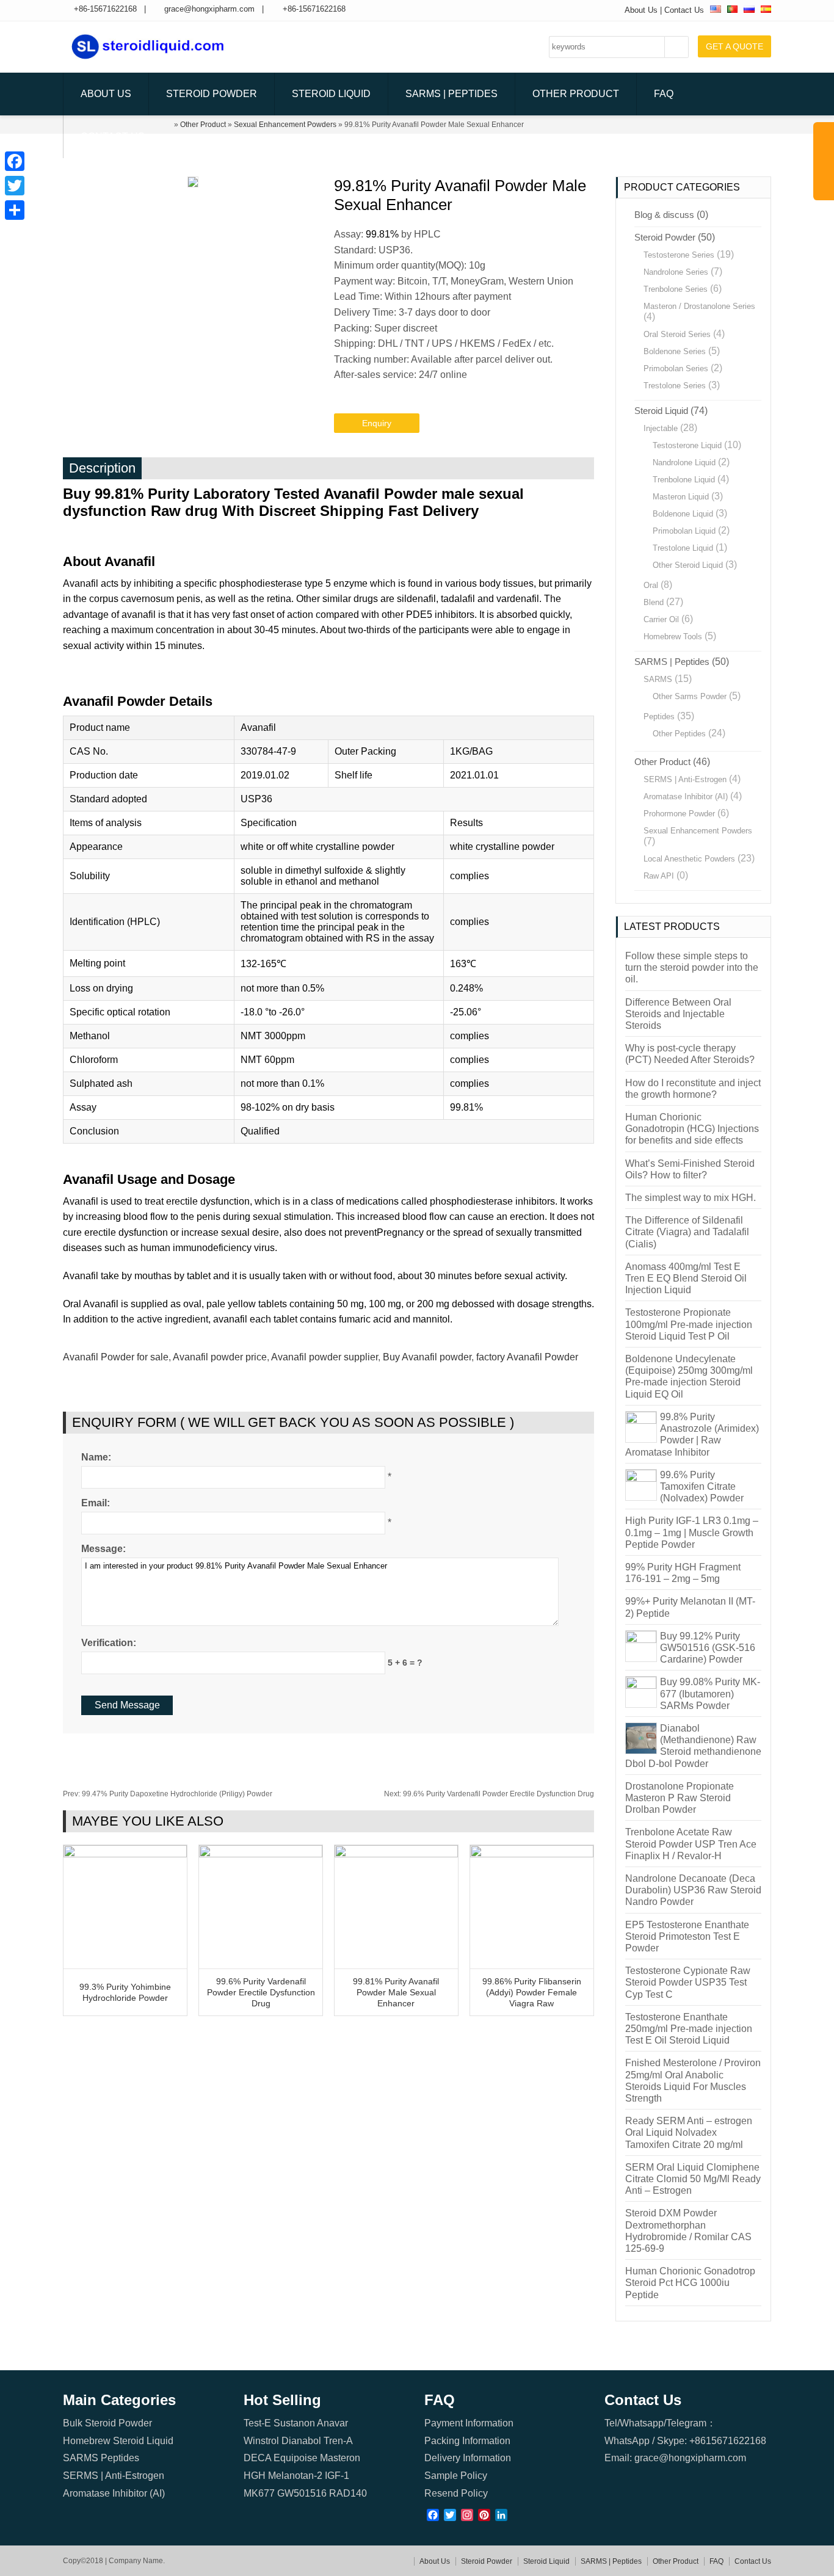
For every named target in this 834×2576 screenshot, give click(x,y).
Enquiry (377, 423)
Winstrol (261, 2441)
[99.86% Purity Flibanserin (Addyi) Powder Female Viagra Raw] (532, 1854)
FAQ (664, 94)
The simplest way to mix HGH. (691, 1198)
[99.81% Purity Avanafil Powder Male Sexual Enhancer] (396, 1854)
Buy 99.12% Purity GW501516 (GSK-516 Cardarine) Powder (708, 1648)
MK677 (259, 2493)
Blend (654, 602)
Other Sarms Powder (690, 696)
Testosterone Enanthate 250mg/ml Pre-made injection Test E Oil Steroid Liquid (689, 2029)
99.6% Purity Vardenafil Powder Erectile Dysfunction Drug (489, 1794)
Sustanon (294, 2423)
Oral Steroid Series (677, 334)
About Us (641, 10)
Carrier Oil (661, 619)
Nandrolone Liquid (684, 463)
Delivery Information (468, 2458)
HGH (255, 2476)
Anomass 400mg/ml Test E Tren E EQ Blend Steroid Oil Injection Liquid (686, 1278)
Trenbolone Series (676, 289)
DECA (257, 2458)
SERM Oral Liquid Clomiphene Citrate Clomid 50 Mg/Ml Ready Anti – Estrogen (693, 2179)
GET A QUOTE (734, 46)
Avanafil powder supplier (325, 1357)
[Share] (15, 210)
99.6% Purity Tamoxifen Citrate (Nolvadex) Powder (702, 1486)
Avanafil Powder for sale (116, 1357)
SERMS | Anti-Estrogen (685, 779)
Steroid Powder (212, 94)
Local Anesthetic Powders (689, 859)
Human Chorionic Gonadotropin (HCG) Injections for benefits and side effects (692, 1129)
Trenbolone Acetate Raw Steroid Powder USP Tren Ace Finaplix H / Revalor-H (691, 1844)
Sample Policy (456, 2476)
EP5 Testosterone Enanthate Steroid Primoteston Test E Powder (687, 1936)
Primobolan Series (676, 368)
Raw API (659, 876)
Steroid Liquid (331, 94)
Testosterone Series (679, 255)
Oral (651, 585)
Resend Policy (456, 2493)
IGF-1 (337, 2476)
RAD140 (348, 2493)
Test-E (257, 2423)
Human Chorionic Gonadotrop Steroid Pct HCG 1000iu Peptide (690, 2283)
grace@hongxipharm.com (209, 9)
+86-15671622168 (105, 9)
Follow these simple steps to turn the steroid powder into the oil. (692, 967)
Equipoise (296, 2458)
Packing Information (467, 2441)
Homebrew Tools (673, 637)
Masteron (340, 2458)
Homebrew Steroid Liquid (118, 2441)
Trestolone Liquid (683, 548)
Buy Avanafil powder (427, 1357)
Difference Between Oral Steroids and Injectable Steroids (678, 1014)
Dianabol (301, 2441)
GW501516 (302, 2493)
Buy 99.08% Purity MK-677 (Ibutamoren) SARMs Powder (710, 1693)
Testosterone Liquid (687, 445)
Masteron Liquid (681, 497)
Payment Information (469, 2423)
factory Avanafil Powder (527, 1357)
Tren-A (338, 2441)
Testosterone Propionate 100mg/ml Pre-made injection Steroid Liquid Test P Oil (689, 1324)
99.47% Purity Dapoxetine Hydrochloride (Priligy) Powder (168, 1794)
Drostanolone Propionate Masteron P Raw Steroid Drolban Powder (680, 1798)
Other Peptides (679, 734)
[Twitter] (15, 186)
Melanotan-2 (295, 2476)
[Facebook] (15, 161)
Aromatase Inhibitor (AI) (686, 796)
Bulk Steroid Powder (107, 2423)
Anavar (332, 2423)
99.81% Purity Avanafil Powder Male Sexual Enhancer (396, 1992)
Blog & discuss (664, 215)
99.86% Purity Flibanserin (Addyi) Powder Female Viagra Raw (532, 1992)
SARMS (658, 679)
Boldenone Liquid (683, 514)
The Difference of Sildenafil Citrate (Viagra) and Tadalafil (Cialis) (687, 1232)
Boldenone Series (675, 351)
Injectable (661, 428)
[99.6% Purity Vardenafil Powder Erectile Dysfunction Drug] (261, 1854)
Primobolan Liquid (684, 531)
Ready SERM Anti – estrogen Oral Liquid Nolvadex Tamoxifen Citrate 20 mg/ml (689, 2132)
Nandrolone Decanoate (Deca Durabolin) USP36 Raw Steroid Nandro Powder (693, 1890)
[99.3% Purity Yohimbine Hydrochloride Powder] (125, 1854)
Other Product (576, 94)
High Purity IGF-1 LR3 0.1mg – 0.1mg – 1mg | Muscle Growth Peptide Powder (692, 1532)
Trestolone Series (675, 386)
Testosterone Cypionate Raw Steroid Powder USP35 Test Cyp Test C (688, 1982)
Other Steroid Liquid (688, 565)
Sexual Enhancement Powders (698, 831)
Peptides (659, 717)
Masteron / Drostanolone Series (699, 306)
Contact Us (684, 10)
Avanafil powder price (220, 1357)
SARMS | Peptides (451, 94)
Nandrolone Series (676, 272)
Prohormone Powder (679, 814)
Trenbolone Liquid (684, 480)
